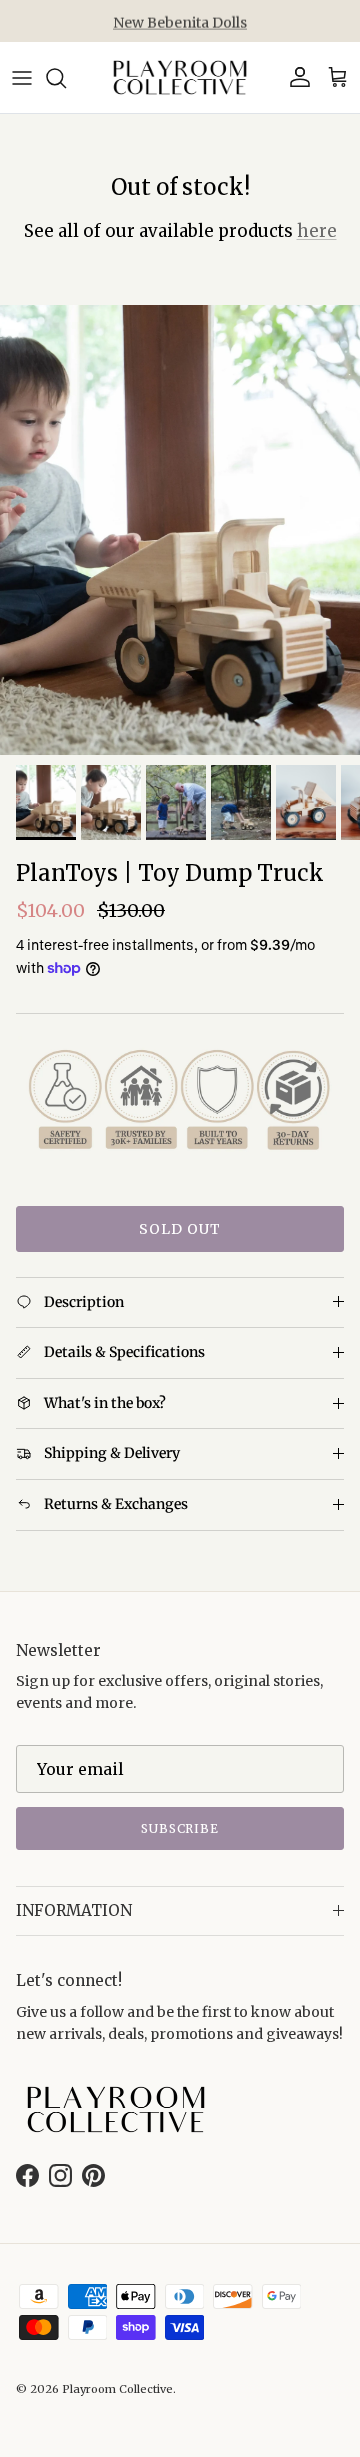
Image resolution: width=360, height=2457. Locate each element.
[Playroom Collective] (180, 77)
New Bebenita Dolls (180, 21)
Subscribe (180, 1828)
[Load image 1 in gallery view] (180, 530)
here (317, 231)
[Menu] (22, 78)
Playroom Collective (117, 2389)
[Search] (66, 78)
